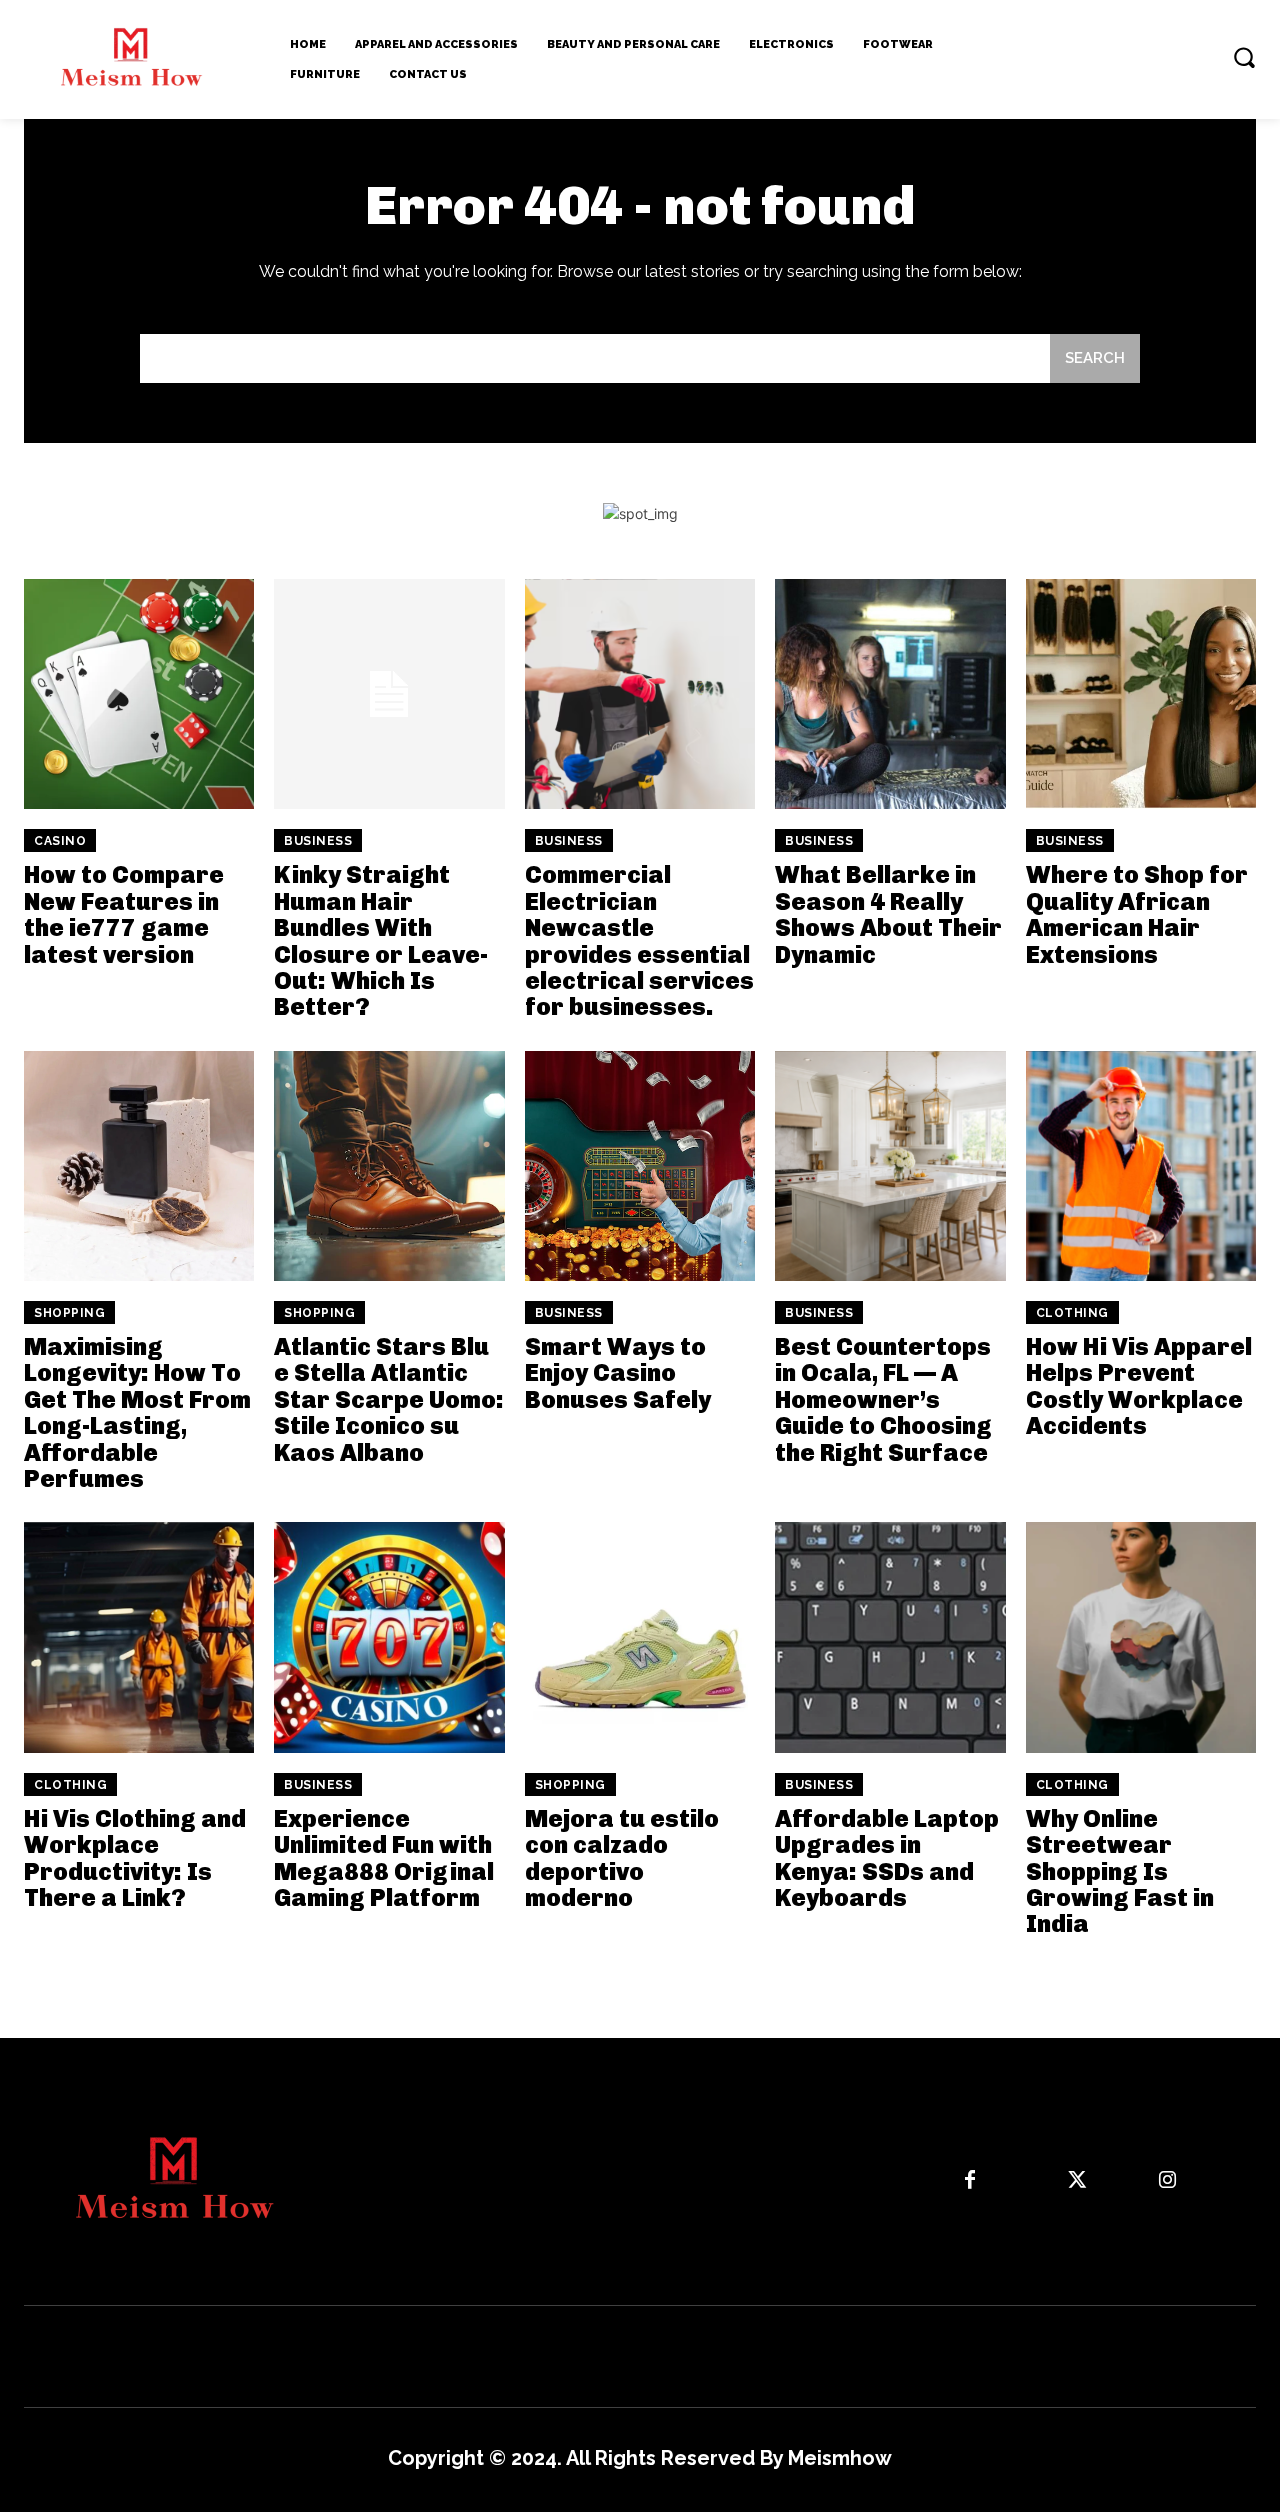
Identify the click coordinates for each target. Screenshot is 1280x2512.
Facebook (1028, 2180)
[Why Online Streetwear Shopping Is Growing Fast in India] (1141, 1637)
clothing (1072, 1313)
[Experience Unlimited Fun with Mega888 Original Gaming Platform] (389, 1637)
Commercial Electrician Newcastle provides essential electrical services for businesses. (639, 940)
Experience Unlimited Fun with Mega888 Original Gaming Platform (384, 1858)
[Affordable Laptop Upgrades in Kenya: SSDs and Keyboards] (890, 1637)
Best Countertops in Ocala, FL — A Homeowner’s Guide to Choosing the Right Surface (883, 1399)
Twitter (1127, 2180)
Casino (60, 841)
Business (318, 841)
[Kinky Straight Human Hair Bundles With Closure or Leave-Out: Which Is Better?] (389, 694)
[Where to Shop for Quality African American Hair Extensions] (1141, 694)
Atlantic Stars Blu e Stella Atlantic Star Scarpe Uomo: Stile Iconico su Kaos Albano (389, 1399)
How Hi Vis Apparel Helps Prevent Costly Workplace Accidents (1139, 1386)
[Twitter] (1077, 2181)
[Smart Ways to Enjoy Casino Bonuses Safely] (640, 1166)
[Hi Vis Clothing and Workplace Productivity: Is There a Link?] (139, 1637)
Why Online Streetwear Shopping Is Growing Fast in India (1120, 1871)
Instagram (1225, 2180)
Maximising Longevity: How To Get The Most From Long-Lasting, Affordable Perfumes (137, 1412)
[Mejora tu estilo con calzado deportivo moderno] (640, 1637)
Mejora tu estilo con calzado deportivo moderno (622, 1858)
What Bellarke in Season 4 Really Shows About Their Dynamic (888, 914)
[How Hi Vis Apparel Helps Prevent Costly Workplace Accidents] (1141, 1166)
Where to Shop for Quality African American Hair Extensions (1137, 914)
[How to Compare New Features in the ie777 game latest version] (139, 694)
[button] (1244, 57)
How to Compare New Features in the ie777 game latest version (124, 914)
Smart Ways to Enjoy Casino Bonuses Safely (618, 1373)
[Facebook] (970, 2181)
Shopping (69, 1313)
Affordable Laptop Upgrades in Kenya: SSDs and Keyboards (887, 1858)
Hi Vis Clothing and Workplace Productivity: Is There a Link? (135, 1858)
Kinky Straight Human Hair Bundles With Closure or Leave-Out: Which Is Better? (381, 940)
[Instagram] (1167, 2181)
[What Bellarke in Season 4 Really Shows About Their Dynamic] (890, 694)
